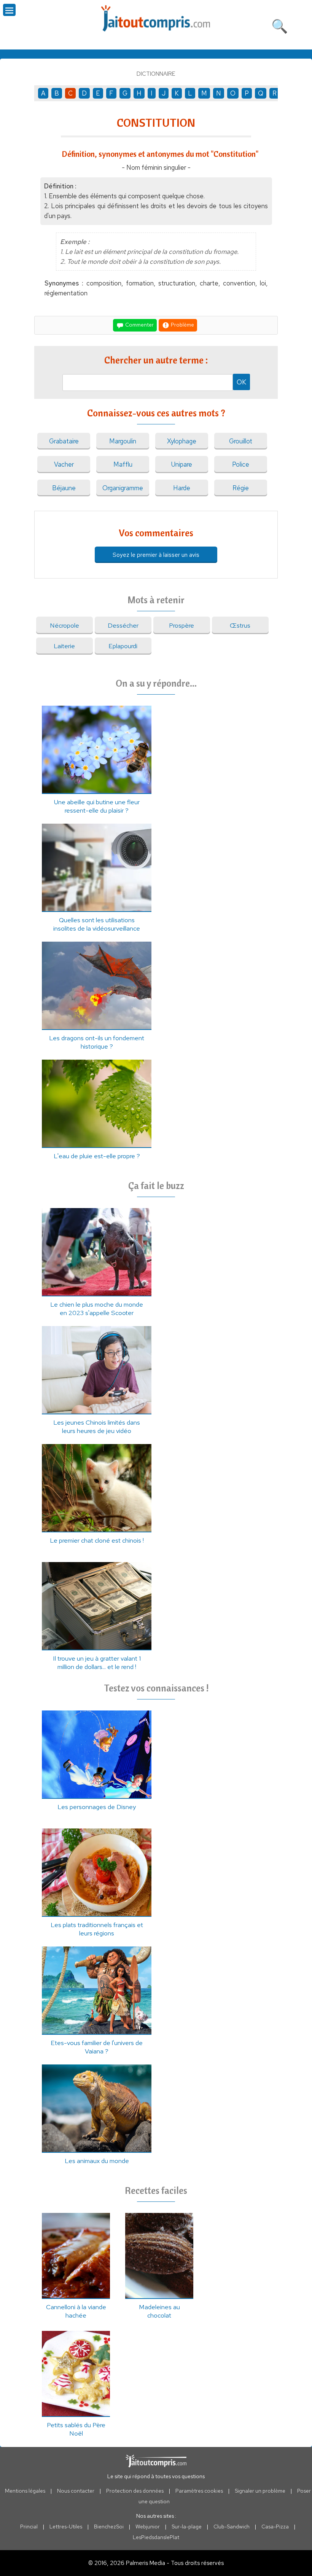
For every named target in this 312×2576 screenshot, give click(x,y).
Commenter (139, 324)
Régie (241, 488)
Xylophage (182, 441)
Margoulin (123, 441)
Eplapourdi (123, 646)
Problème (182, 324)
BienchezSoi (109, 2527)
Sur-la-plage (187, 2527)
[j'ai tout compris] (156, 18)
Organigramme (123, 488)
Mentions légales (25, 2491)
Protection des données (135, 2491)
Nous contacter (76, 2491)
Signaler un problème (260, 2491)
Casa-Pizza (275, 2527)
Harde (182, 488)
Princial (29, 2527)
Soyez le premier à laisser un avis (156, 555)
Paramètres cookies (199, 2491)
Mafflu (123, 464)
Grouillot (241, 441)
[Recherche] (280, 25)
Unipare (182, 464)
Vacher (64, 464)
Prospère (181, 625)
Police (241, 464)
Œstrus (240, 625)
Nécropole (64, 625)
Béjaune (64, 488)
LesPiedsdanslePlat (156, 2537)
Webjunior (148, 2527)
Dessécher (123, 625)
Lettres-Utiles (66, 2527)
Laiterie (64, 646)
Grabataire (64, 441)
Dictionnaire (156, 74)
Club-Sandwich (232, 2527)
